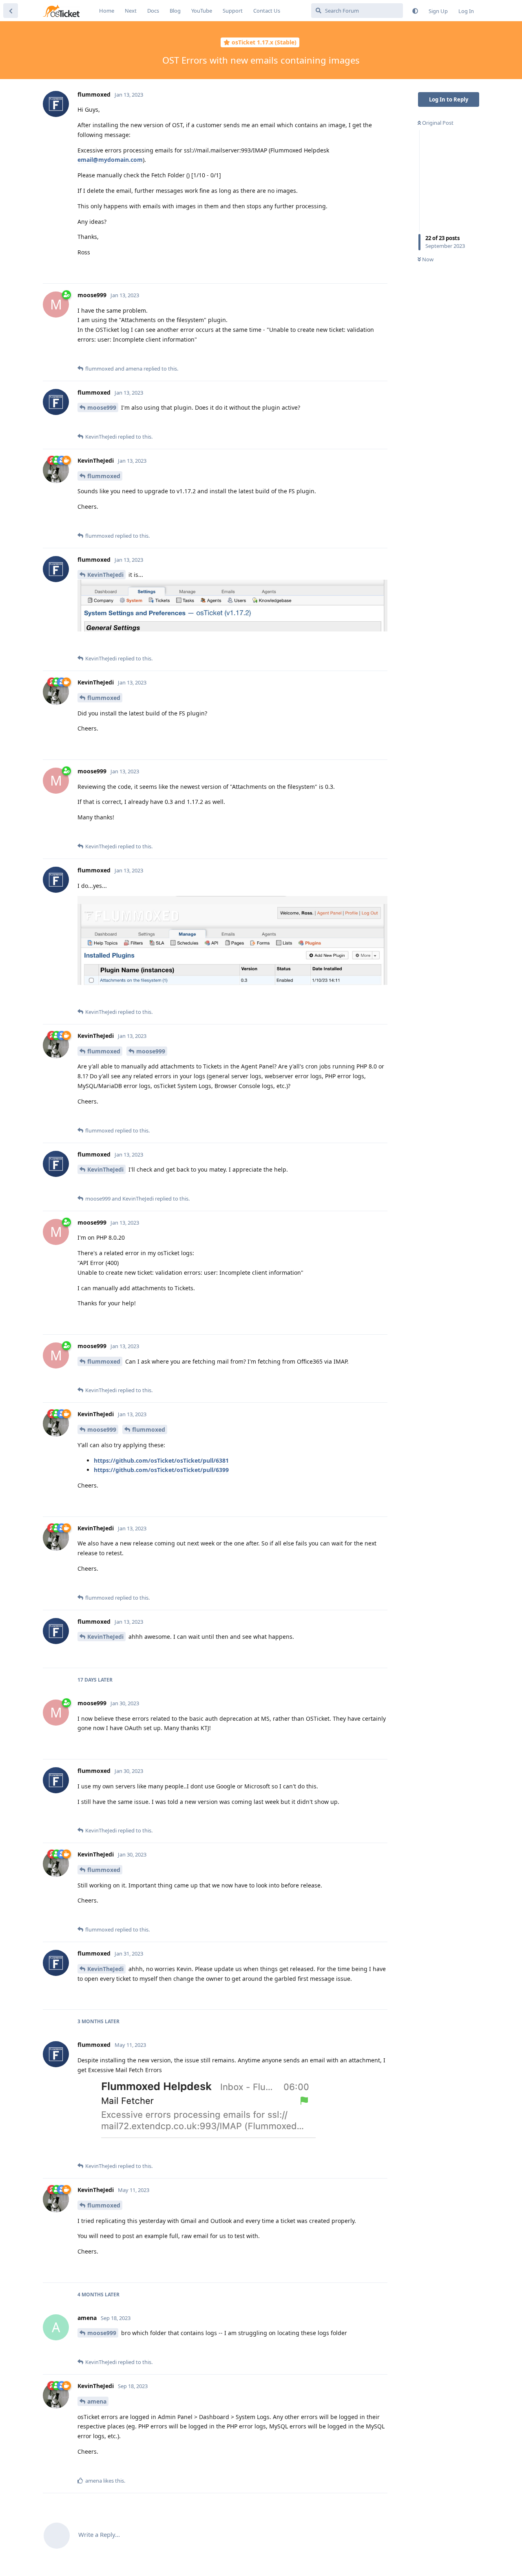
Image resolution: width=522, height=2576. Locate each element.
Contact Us (267, 11)
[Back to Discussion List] (11, 11)
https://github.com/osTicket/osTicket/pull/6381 (161, 1460)
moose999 (102, 407)
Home (107, 11)
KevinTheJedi (105, 575)
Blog (175, 11)
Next (131, 11)
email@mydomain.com (110, 160)
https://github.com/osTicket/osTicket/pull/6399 (161, 1470)
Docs (153, 11)
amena (97, 2401)
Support (233, 11)
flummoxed (104, 476)
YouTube (202, 11)
